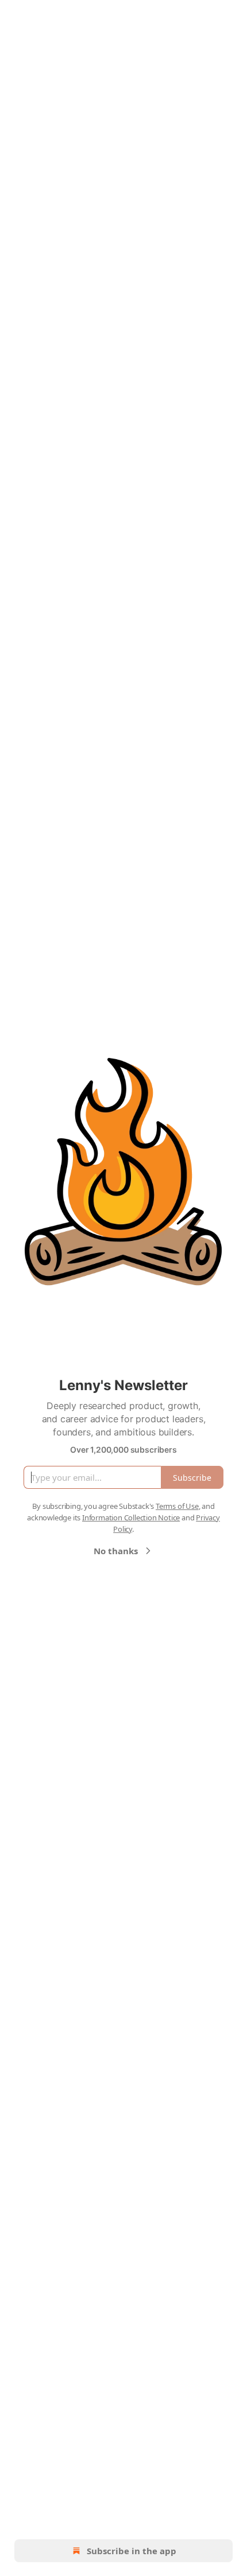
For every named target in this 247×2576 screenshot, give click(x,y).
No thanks (116, 1551)
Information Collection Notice (131, 1517)
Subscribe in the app (132, 2551)
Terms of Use (177, 1506)
